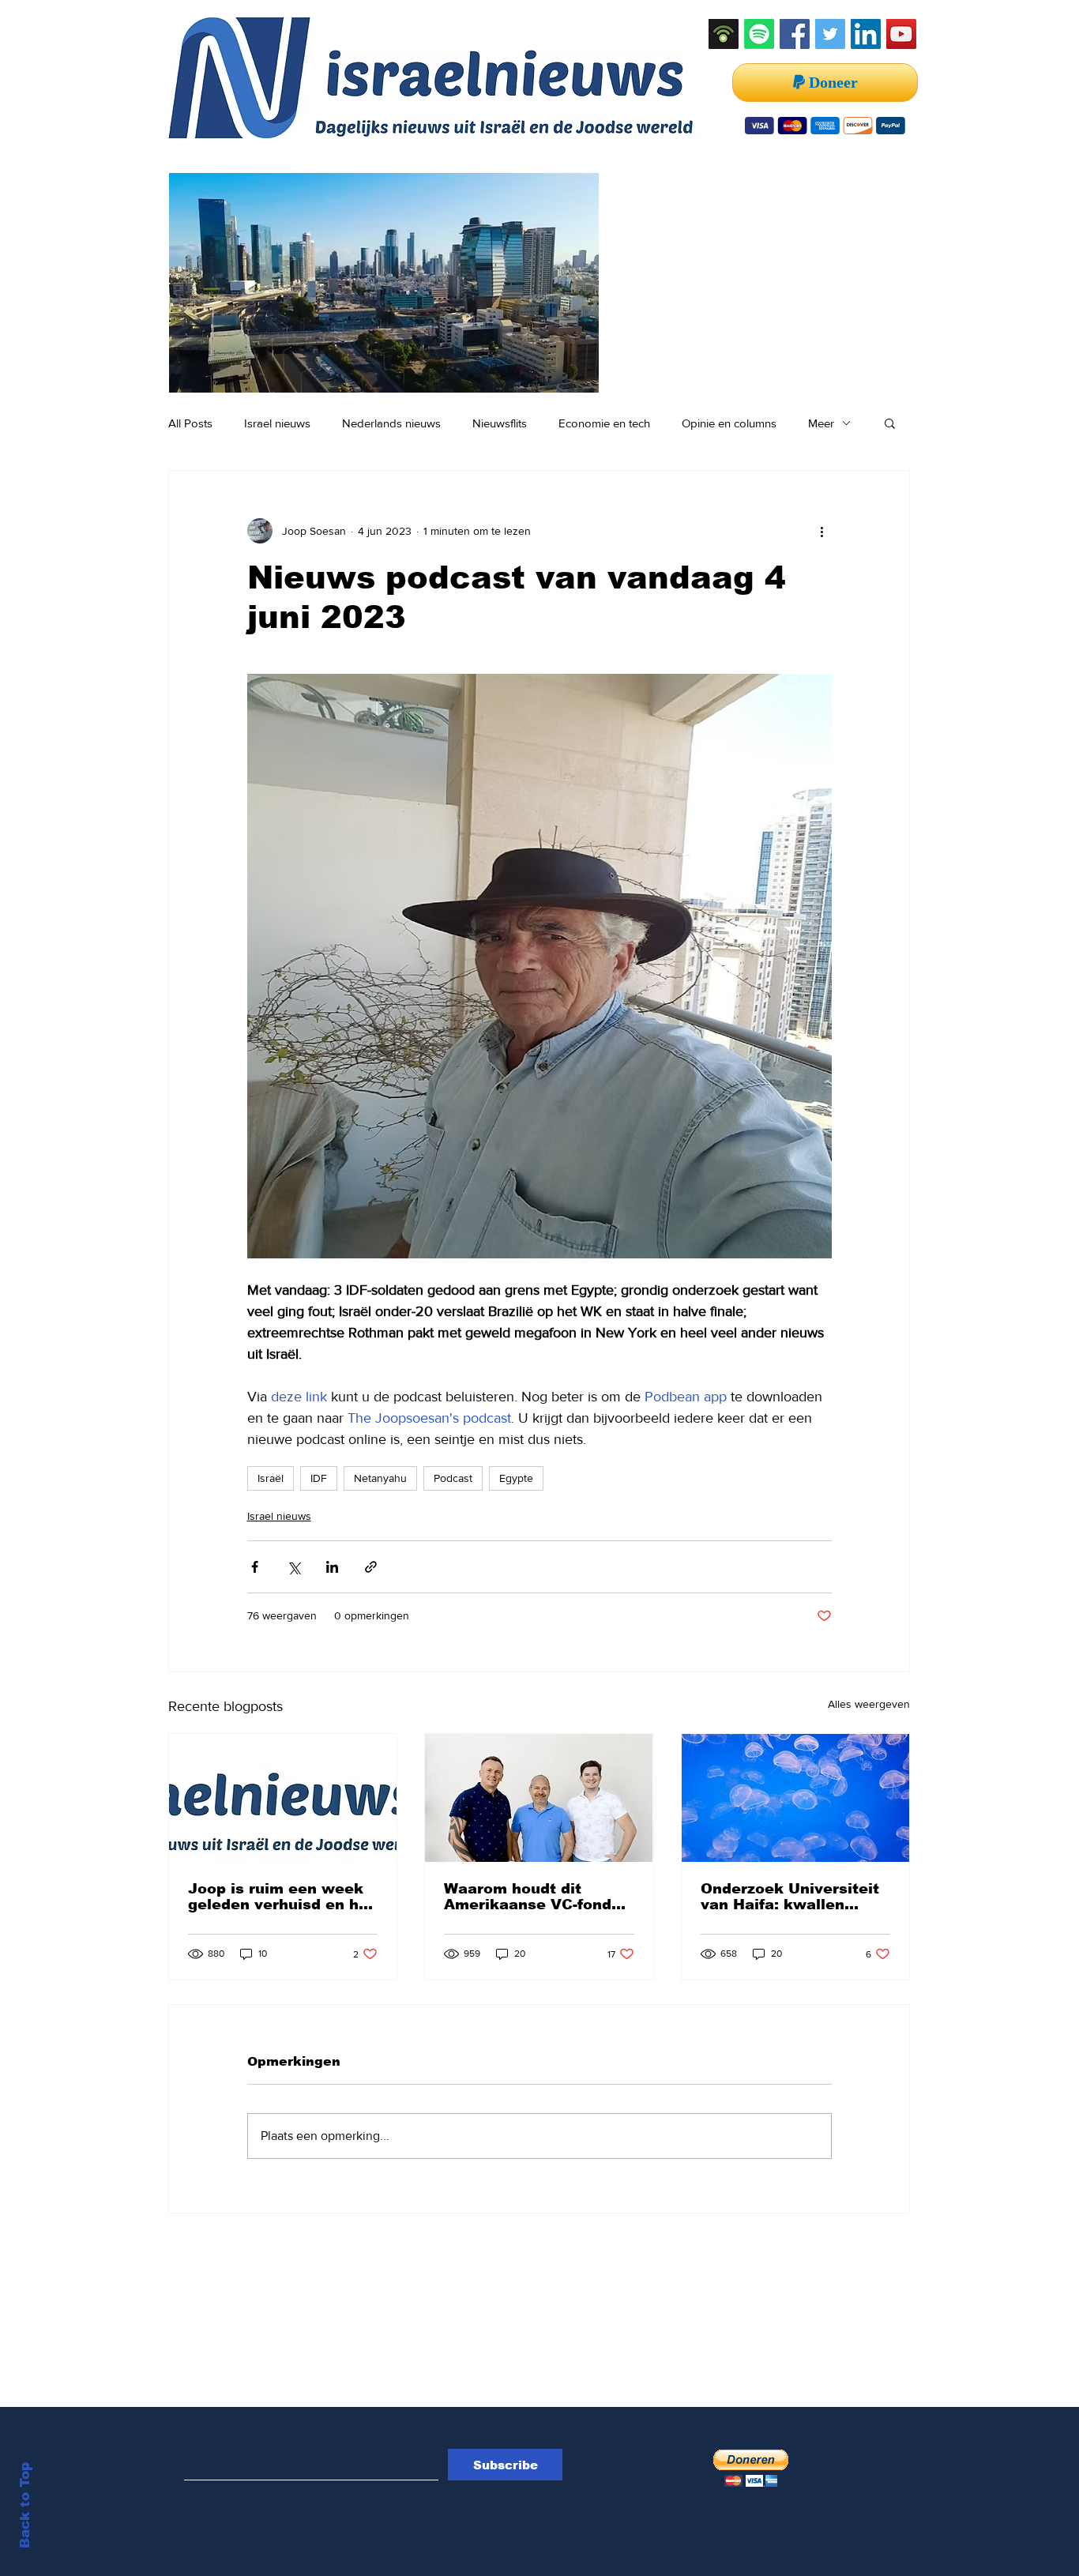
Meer (821, 423)
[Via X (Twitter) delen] (293, 1567)
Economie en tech (604, 423)
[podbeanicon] (724, 34)
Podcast (453, 1478)
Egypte (516, 1478)
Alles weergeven (869, 1704)
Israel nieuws (277, 423)
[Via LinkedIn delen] (332, 1567)
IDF (319, 1478)
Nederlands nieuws (391, 423)
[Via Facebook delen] (255, 1567)
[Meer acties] (822, 531)
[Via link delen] (371, 1567)
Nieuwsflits (500, 423)
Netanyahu (380, 1478)
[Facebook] (795, 34)
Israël (271, 1478)
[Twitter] (830, 34)
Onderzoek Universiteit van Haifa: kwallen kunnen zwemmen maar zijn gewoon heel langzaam (793, 1897)
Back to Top (25, 2505)
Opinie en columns (729, 423)
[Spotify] (759, 34)
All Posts (190, 423)
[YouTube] (901, 34)
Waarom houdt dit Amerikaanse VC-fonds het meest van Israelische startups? (532, 1897)
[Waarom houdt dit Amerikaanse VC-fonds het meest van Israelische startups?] (539, 1798)
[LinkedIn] (866, 34)
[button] (890, 423)
